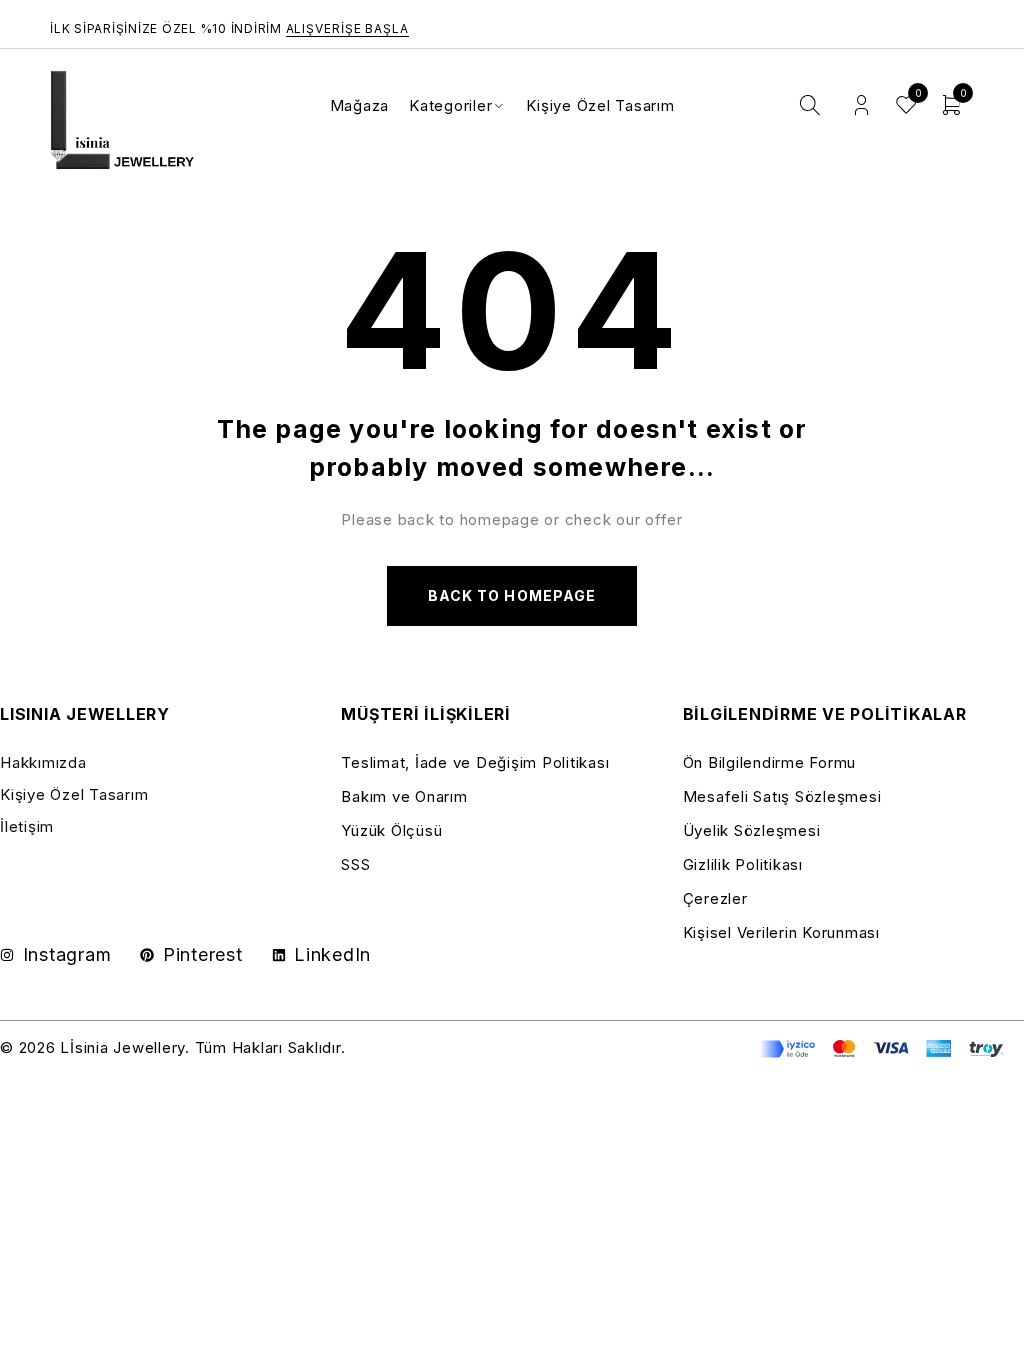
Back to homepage (512, 595)
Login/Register (861, 105)
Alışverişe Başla (347, 28)
